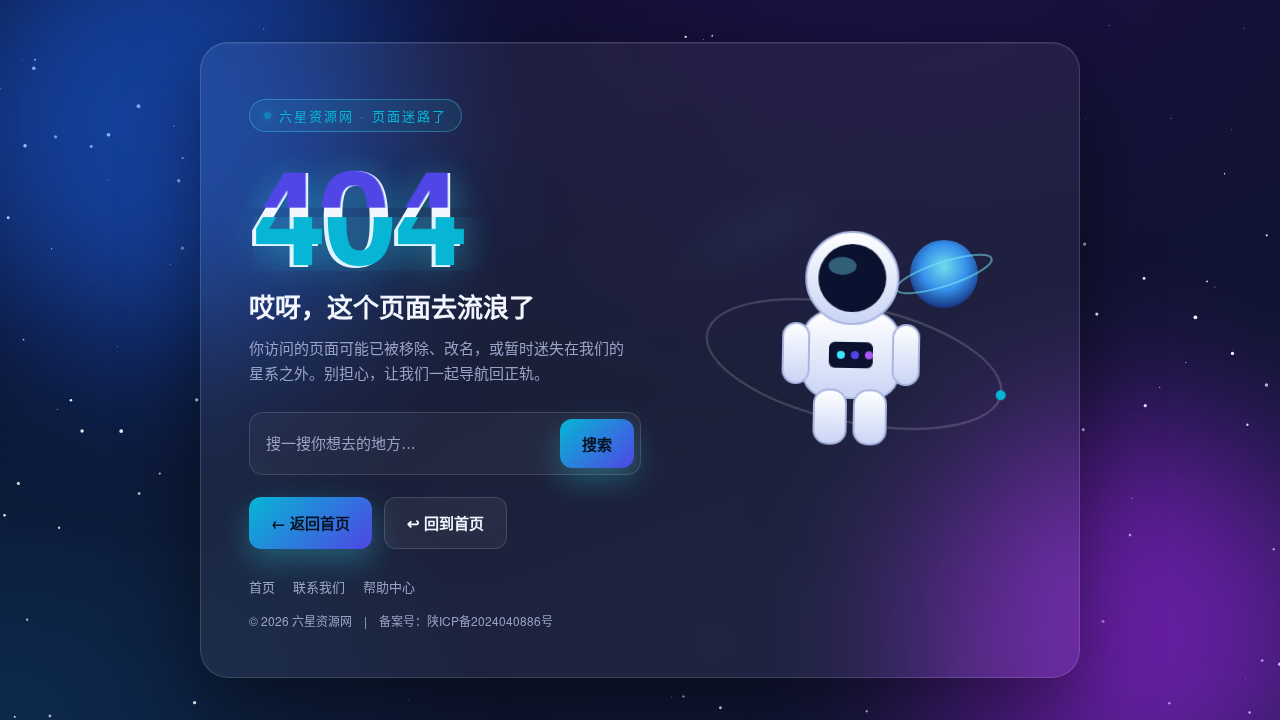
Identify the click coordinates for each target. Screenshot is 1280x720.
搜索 (597, 444)
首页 (262, 586)
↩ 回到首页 (445, 523)
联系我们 (319, 586)
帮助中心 (389, 586)
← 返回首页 (310, 523)
